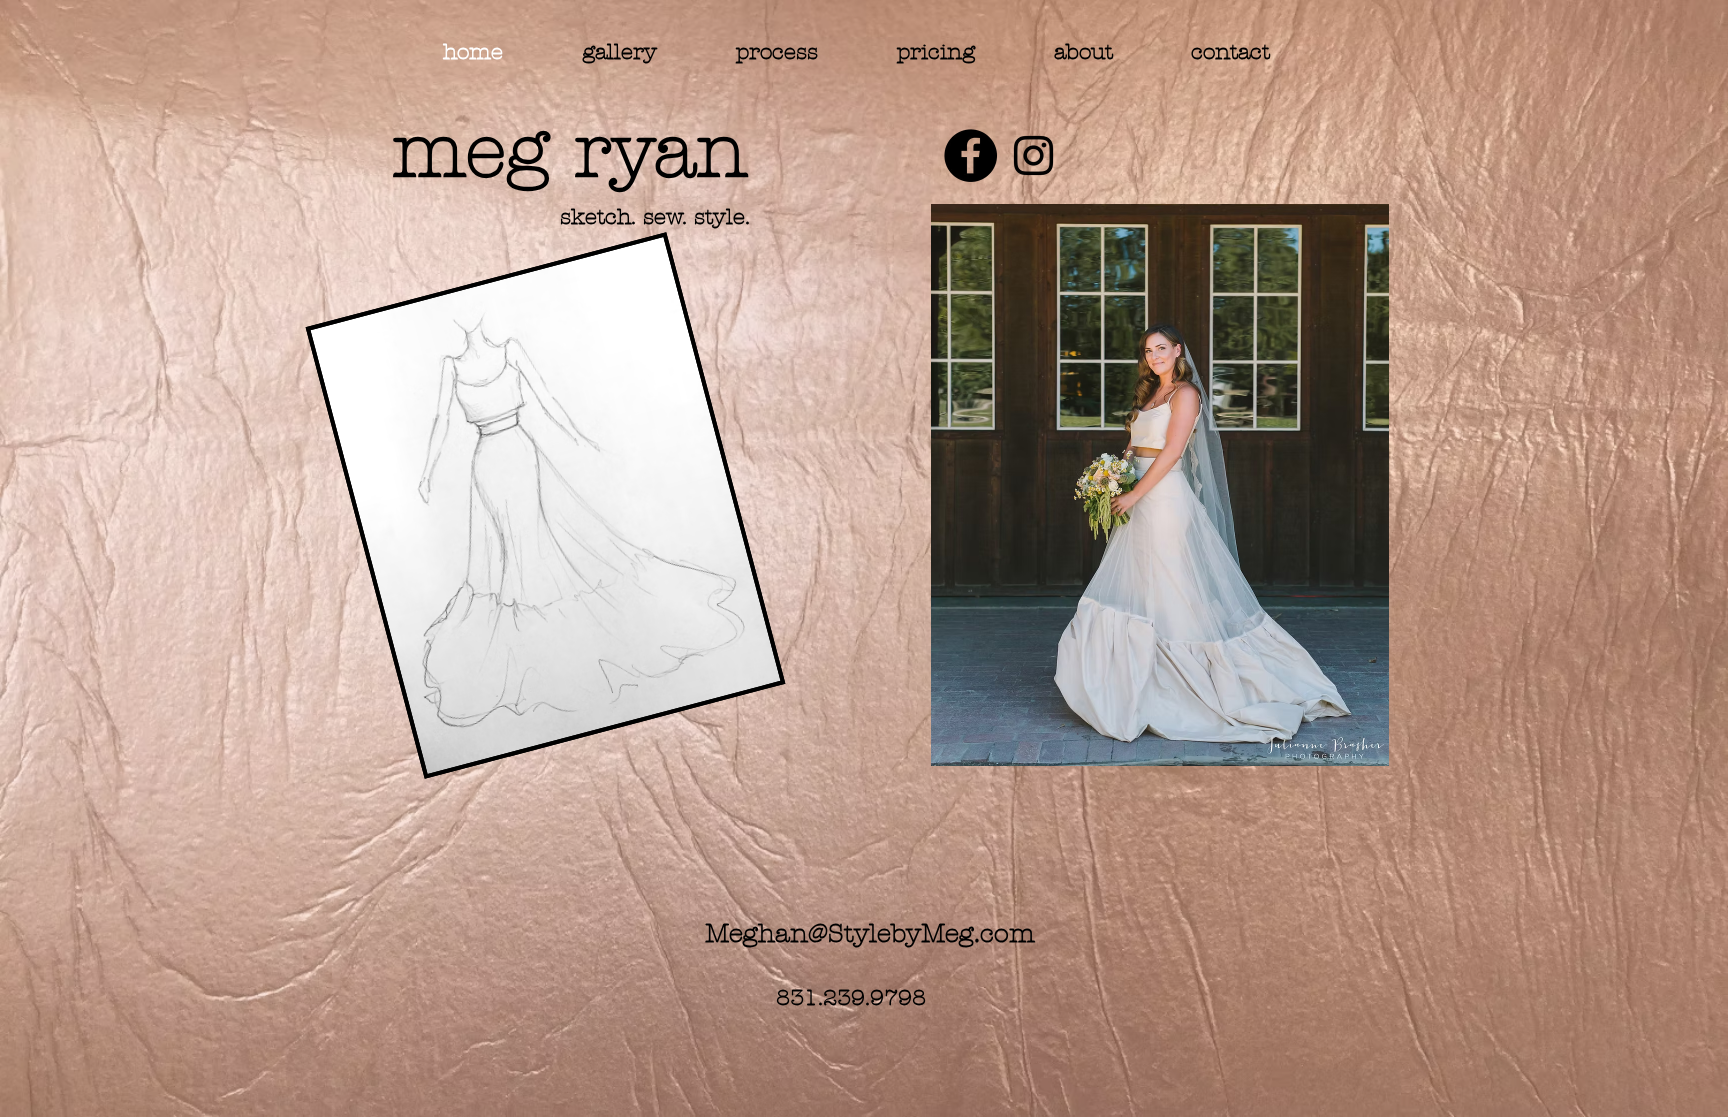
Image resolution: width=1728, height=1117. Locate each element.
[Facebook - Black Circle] (970, 155)
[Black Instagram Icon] (1033, 155)
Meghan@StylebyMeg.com (870, 934)
